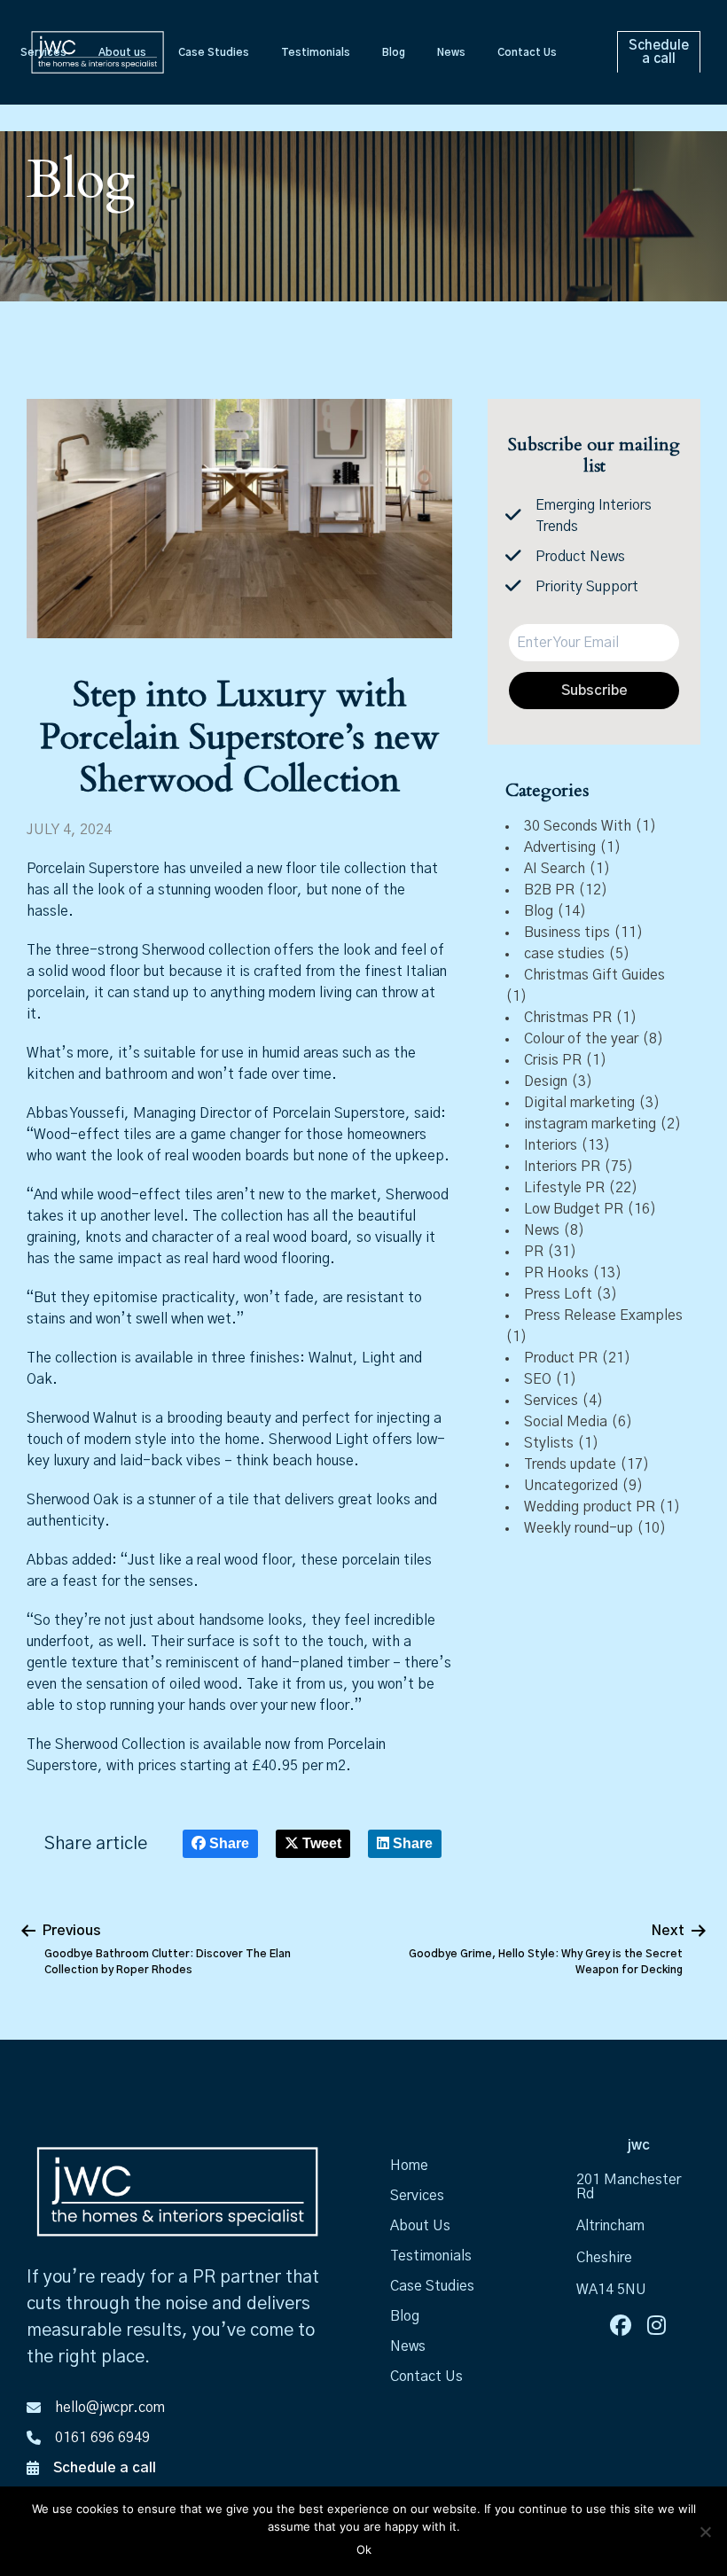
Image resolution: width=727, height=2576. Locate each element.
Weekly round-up (578, 1528)
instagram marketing (590, 1124)
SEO (538, 1379)
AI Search (555, 869)
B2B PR (549, 890)
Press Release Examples (603, 1315)
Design (546, 1081)
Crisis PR (553, 1060)
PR (534, 1252)
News (542, 1230)
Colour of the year (581, 1039)
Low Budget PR (574, 1209)
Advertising (560, 847)
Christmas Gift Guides (594, 975)
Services (551, 1401)
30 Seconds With (578, 826)
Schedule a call (105, 2468)
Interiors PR (562, 1167)
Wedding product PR (590, 1507)
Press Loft (558, 1294)
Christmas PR (568, 1018)
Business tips (567, 933)
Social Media (566, 1422)
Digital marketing (579, 1103)
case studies (564, 954)
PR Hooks (556, 1273)
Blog (539, 911)
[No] (705, 2532)
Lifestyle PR (564, 1188)
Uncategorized (571, 1486)
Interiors (551, 1145)
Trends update (570, 1464)
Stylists (549, 1443)
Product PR (561, 1358)
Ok (364, 2549)
